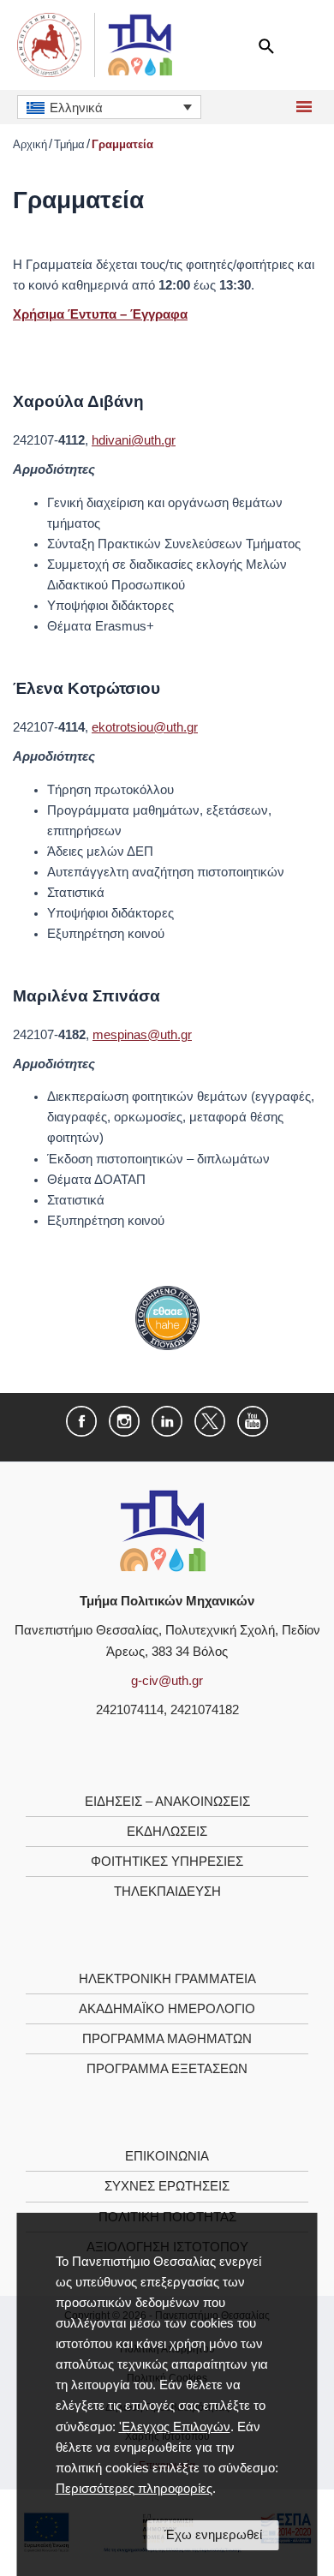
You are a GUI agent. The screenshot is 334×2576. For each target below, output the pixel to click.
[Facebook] (81, 1420)
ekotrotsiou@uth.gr (145, 727)
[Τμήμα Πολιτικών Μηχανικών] (163, 1530)
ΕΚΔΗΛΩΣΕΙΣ (167, 1832)
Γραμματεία (122, 144)
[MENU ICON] (302, 107)
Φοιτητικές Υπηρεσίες (167, 1862)
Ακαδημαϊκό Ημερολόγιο (167, 2009)
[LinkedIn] (167, 1420)
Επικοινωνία (167, 2156)
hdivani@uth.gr (134, 440)
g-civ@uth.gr (167, 1681)
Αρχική (30, 144)
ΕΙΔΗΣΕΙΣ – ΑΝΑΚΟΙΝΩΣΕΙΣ (167, 1802)
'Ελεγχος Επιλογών (175, 2427)
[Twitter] (210, 1420)
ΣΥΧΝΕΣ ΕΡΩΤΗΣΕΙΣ (167, 2186)
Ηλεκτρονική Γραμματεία (167, 1979)
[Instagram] (124, 1420)
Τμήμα (69, 144)
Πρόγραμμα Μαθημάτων (167, 2039)
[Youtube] (253, 1420)
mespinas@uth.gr (142, 1035)
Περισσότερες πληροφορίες (134, 2489)
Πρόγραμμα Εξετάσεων (167, 2069)
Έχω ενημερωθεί (213, 2535)
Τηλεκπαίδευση (167, 1892)
